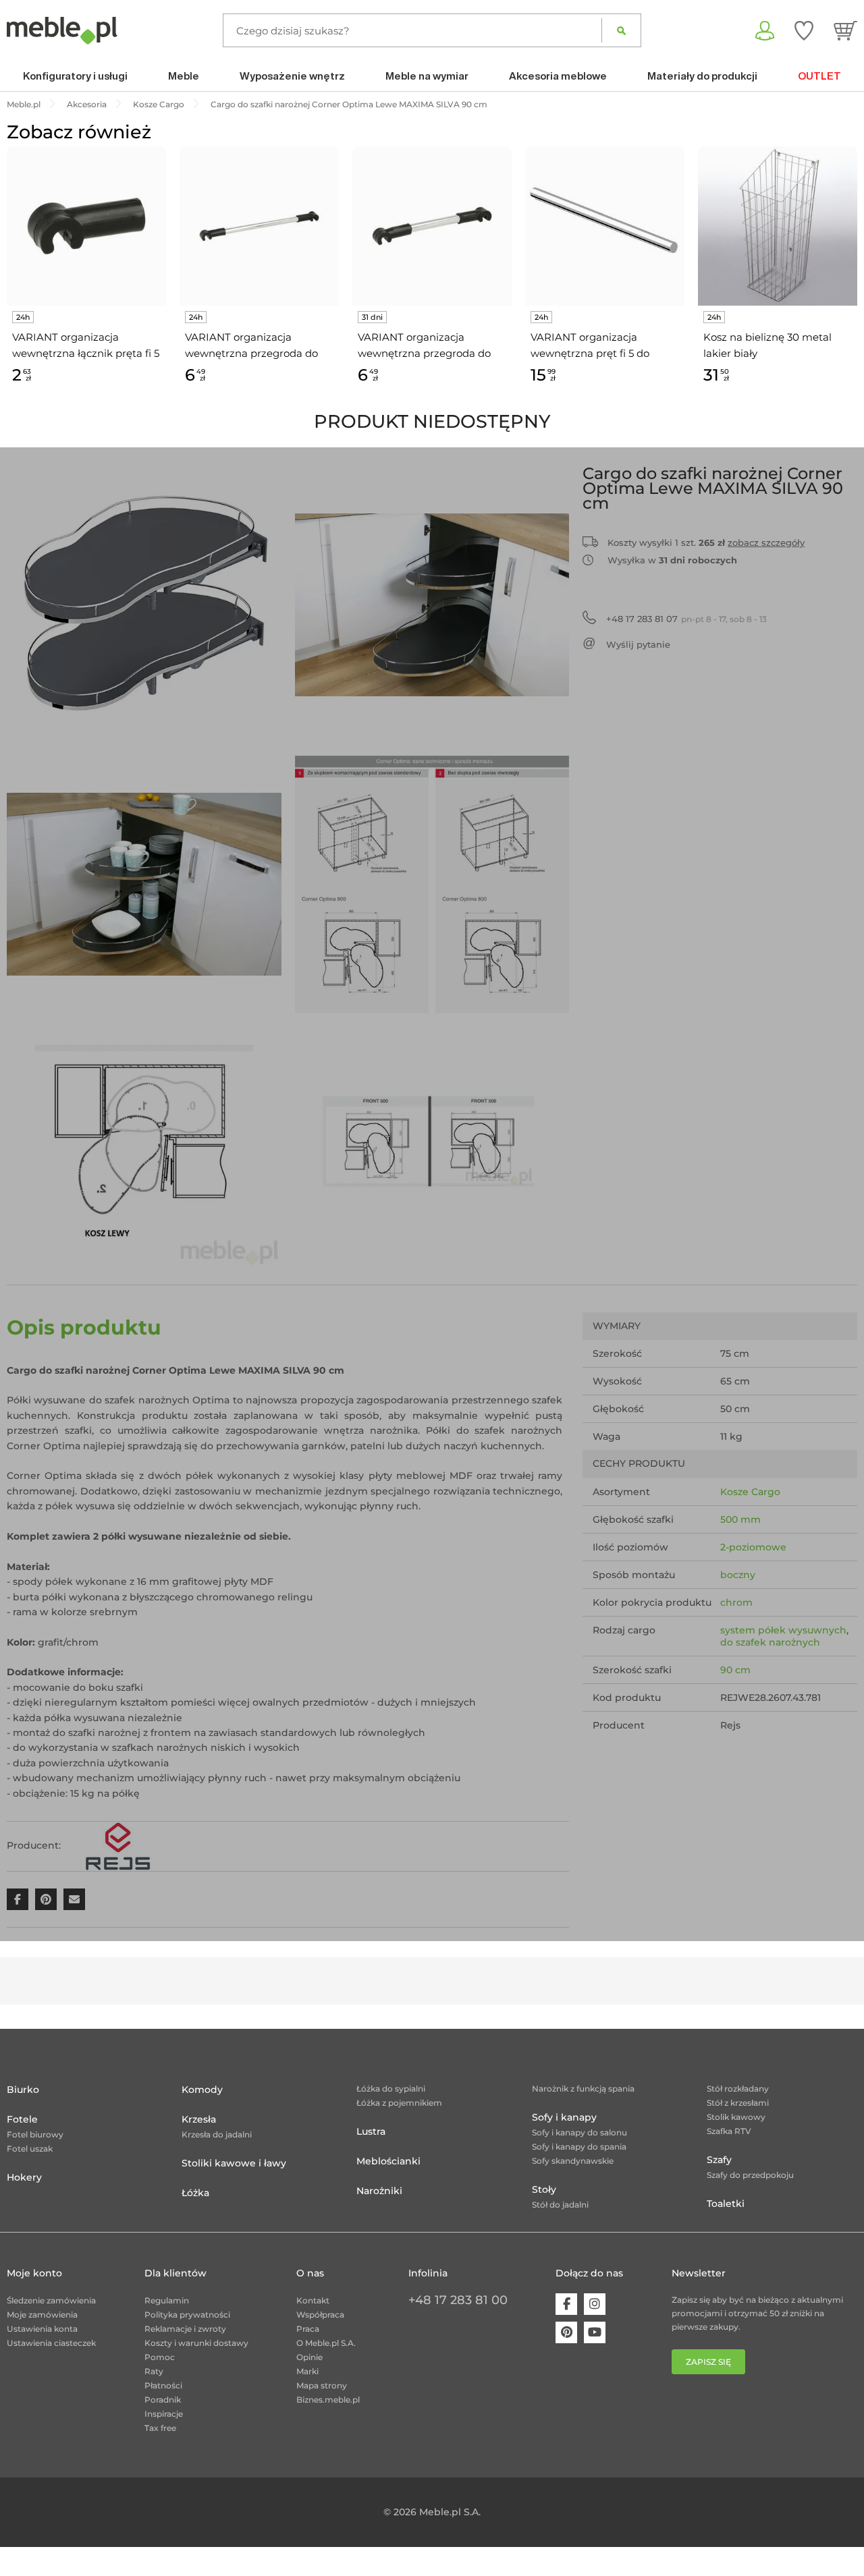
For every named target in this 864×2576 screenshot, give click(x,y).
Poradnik (163, 2400)
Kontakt (313, 2300)
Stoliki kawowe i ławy (234, 2163)
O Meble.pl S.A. (326, 2343)
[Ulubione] (804, 30)
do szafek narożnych (770, 1642)
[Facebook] (566, 2304)
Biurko (23, 2090)
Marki (307, 2371)
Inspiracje (164, 2414)
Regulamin (167, 2300)
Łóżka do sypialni (391, 2089)
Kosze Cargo (750, 1492)
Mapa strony (322, 2385)
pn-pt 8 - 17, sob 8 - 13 (686, 619)
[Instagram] (595, 2304)
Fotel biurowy (35, 2134)
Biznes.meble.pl (328, 2400)
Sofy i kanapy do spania (579, 2147)
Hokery (24, 2177)
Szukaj (621, 30)
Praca (308, 2329)
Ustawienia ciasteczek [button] (51, 2343)
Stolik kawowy (736, 2117)
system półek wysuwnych (783, 1630)
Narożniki (379, 2191)
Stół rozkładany (738, 2089)
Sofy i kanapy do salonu (579, 2132)
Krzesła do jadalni (217, 2134)
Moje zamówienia (42, 2315)
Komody (202, 2090)
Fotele (22, 2119)
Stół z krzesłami (738, 2103)
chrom (736, 1602)
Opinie (309, 2357)
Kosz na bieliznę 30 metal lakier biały (767, 345)
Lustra (371, 2131)
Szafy (719, 2160)
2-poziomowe (753, 1547)
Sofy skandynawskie (573, 2161)
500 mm (740, 1519)
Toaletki (726, 2204)
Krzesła (199, 2119)
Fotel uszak (30, 2149)
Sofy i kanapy (564, 2117)
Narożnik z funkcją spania (583, 2089)
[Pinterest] (566, 2332)
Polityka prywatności (187, 2315)
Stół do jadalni (560, 2205)
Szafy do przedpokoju (750, 2175)
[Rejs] (117, 1845)
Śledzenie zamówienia (51, 2300)
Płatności (163, 2385)
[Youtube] (595, 2332)
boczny (738, 1575)
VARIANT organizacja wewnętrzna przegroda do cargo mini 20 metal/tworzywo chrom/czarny (251, 346)
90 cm (735, 1670)
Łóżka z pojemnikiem (399, 2103)
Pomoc (160, 2357)
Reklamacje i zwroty (185, 2329)
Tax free (160, 2428)
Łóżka (195, 2193)
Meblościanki (388, 2161)
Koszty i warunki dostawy (196, 2343)
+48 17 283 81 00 (458, 2300)
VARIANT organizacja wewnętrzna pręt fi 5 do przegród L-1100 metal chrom (604, 346)
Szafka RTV (729, 2131)
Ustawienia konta (42, 2329)
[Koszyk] (845, 30)
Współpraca (320, 2315)
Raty (154, 2371)
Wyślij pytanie (638, 644)
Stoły (544, 2189)
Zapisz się (708, 2362)
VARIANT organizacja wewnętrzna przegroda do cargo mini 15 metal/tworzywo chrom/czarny (424, 346)
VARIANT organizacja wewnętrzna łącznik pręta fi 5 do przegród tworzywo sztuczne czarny (86, 346)
